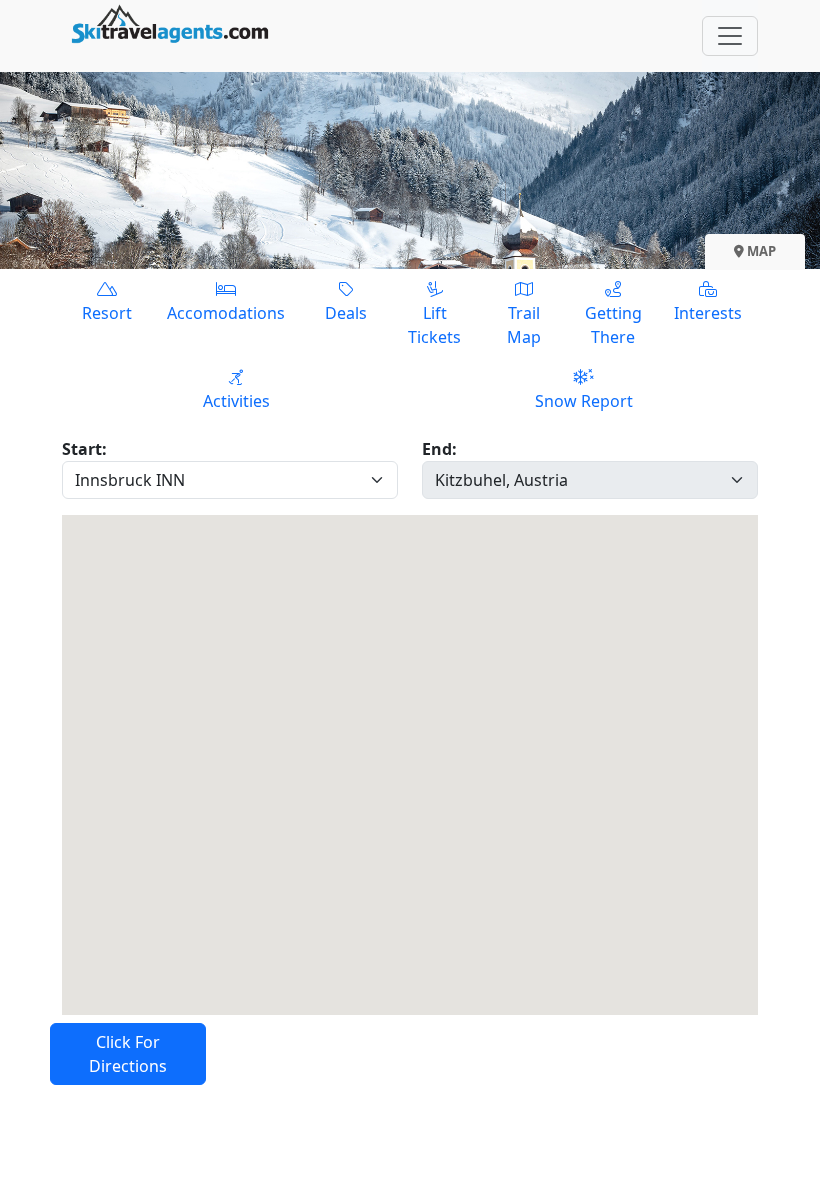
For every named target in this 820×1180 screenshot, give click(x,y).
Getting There (613, 325)
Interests (708, 313)
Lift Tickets (434, 325)
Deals (346, 313)
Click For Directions (128, 1054)
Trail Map (524, 325)
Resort (107, 313)
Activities (236, 401)
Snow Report (584, 401)
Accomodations (226, 313)
